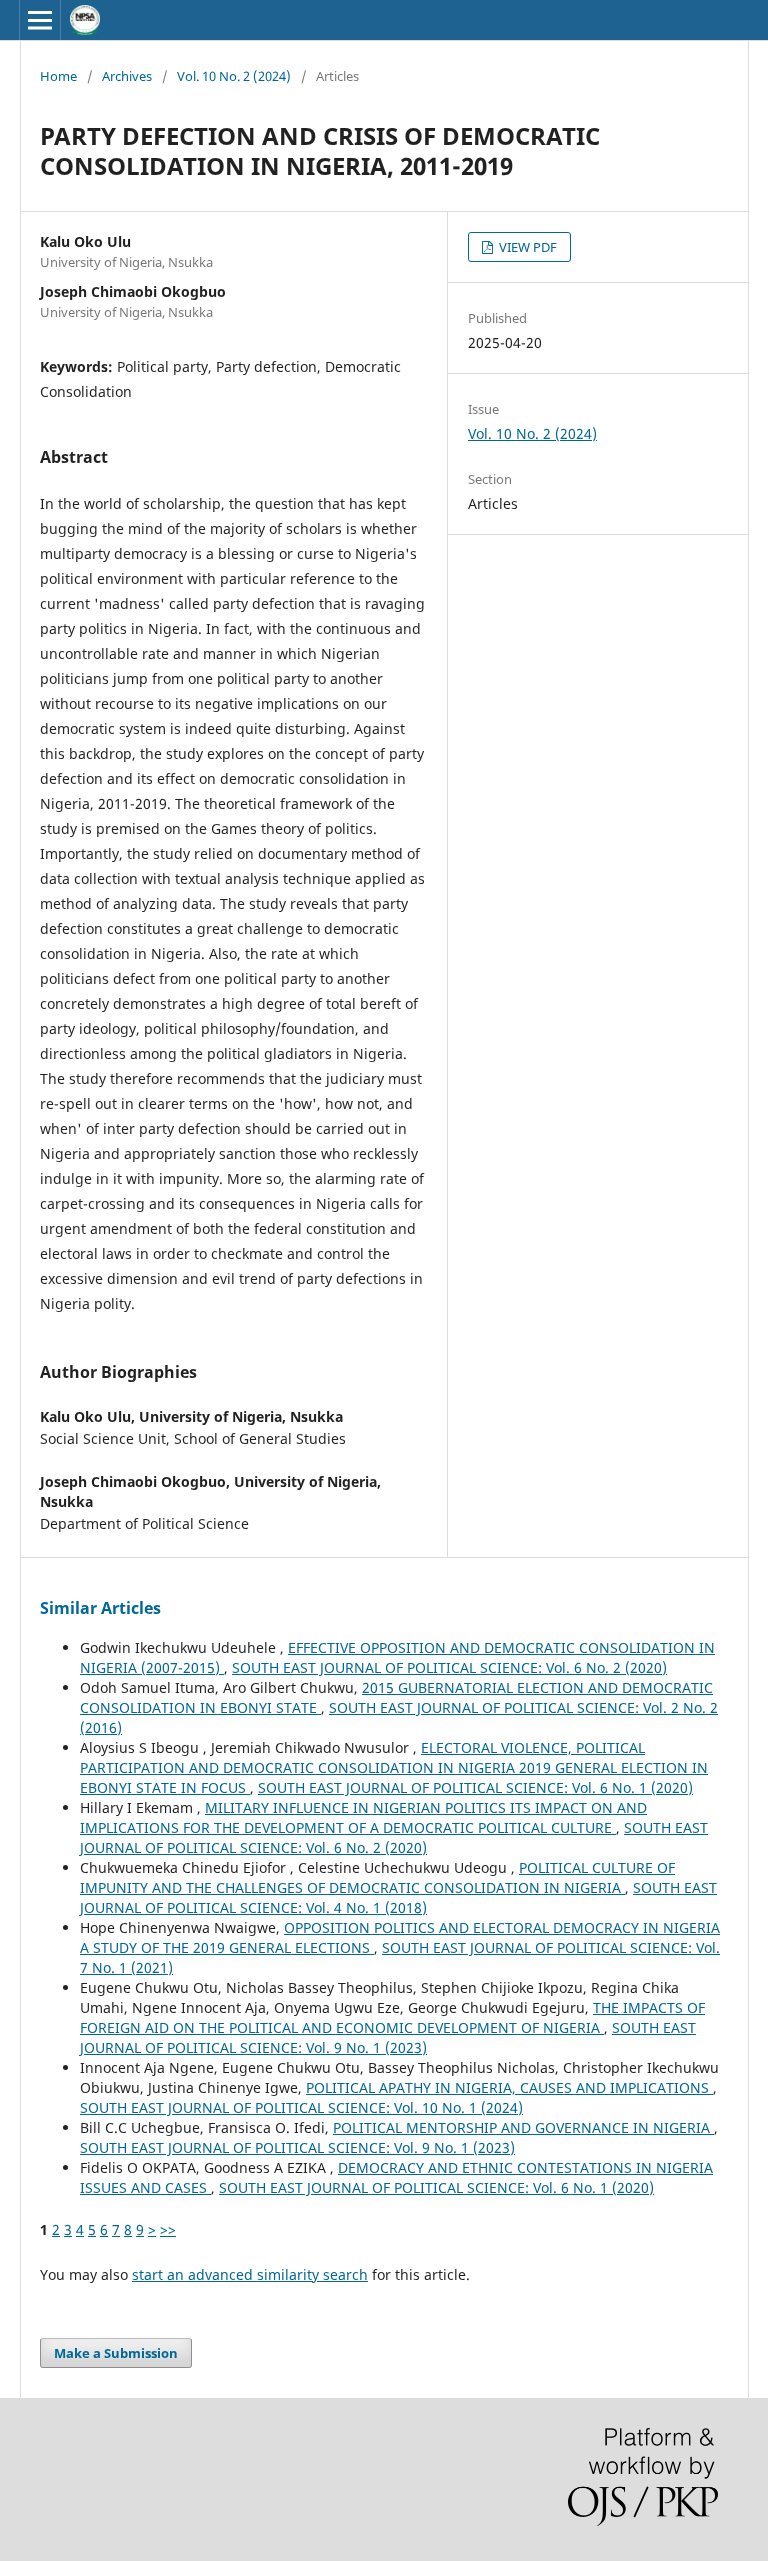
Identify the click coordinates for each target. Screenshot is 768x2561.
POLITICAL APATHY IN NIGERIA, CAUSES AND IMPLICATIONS (509, 2087)
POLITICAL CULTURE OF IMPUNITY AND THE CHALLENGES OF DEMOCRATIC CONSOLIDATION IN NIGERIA (377, 1877)
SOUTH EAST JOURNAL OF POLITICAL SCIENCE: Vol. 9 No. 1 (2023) (388, 2037)
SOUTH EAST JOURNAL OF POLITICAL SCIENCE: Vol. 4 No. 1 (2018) (398, 1897)
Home (58, 76)
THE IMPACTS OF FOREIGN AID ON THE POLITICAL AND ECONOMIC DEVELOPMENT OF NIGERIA (392, 2017)
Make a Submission (116, 2353)
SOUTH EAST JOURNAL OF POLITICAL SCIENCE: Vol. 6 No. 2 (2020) (449, 1667)
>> (168, 2229)
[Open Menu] (40, 20)
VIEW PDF (526, 247)
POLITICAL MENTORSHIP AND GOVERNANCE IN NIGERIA (523, 2127)
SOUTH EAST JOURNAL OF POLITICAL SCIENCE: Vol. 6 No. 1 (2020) (475, 1787)
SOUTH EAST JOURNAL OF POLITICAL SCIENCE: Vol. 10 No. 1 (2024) (301, 2107)
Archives (127, 76)
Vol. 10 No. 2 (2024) (234, 76)
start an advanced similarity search (250, 2274)
